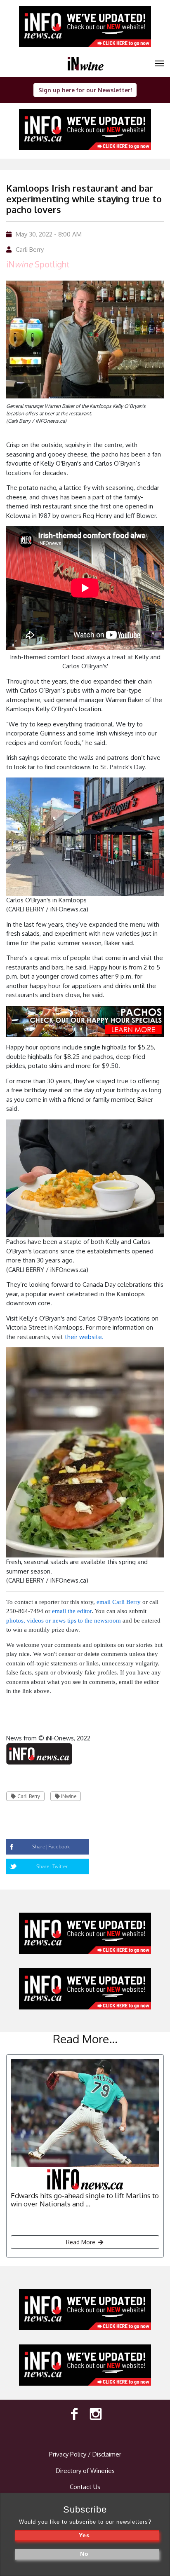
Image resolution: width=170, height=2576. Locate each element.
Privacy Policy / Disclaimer (85, 2454)
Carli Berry (30, 249)
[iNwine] (159, 63)
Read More (81, 2242)
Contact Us (85, 2487)
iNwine (69, 1796)
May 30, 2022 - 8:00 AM (49, 234)
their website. (84, 1337)
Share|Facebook (51, 1847)
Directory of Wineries (85, 2471)
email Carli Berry (119, 1602)
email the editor (72, 1611)
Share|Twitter (52, 1866)
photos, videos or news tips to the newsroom (64, 1621)
